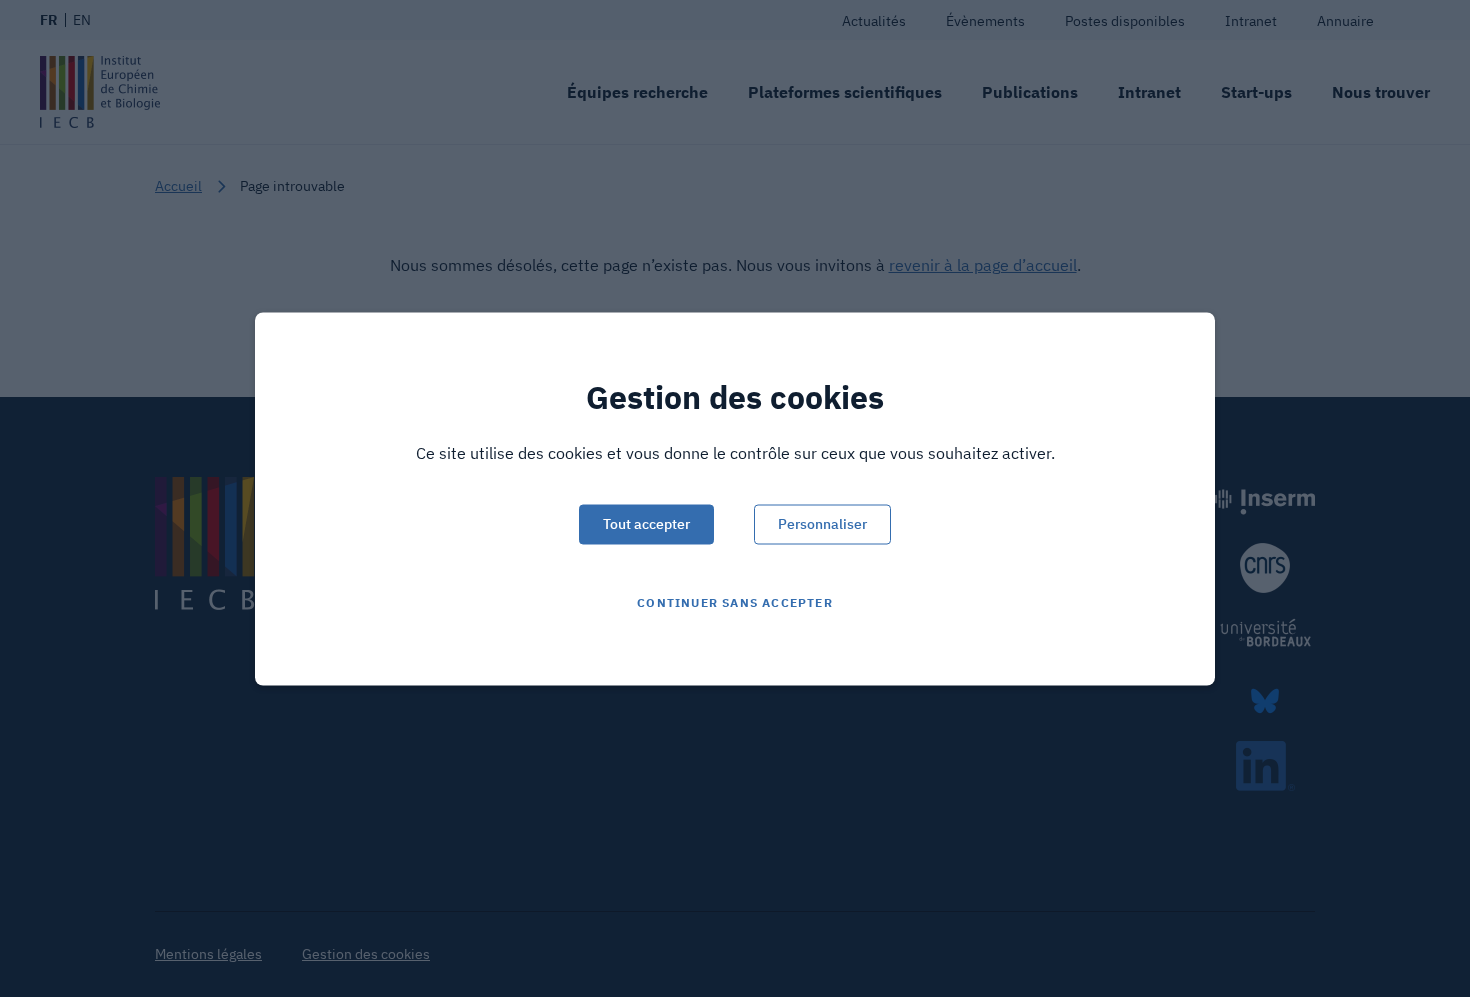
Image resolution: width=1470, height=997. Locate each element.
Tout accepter (646, 523)
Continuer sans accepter (735, 601)
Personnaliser (822, 523)
